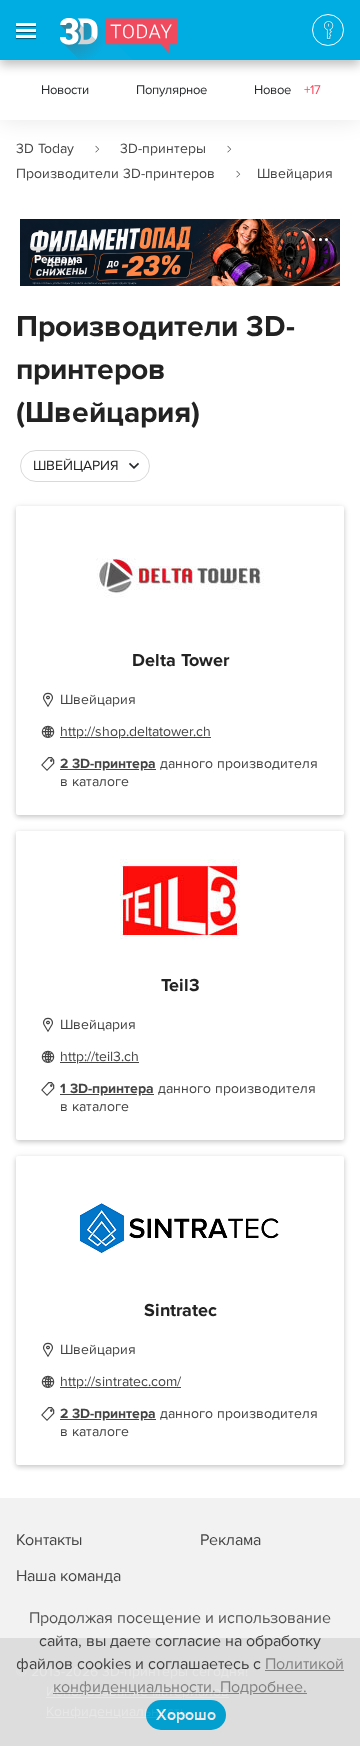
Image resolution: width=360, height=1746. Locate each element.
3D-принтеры (163, 148)
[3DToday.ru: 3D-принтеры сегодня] (118, 39)
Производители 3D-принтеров (115, 173)
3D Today (45, 148)
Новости (65, 90)
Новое (287, 90)
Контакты (49, 1540)
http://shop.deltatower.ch (135, 731)
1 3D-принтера (107, 1088)
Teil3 (180, 986)
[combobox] (85, 466)
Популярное (171, 90)
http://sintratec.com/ (120, 1381)
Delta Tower (180, 661)
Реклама (58, 259)
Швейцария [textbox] (76, 465)
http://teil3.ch (99, 1056)
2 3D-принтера (108, 763)
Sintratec (180, 1311)
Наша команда (68, 1576)
